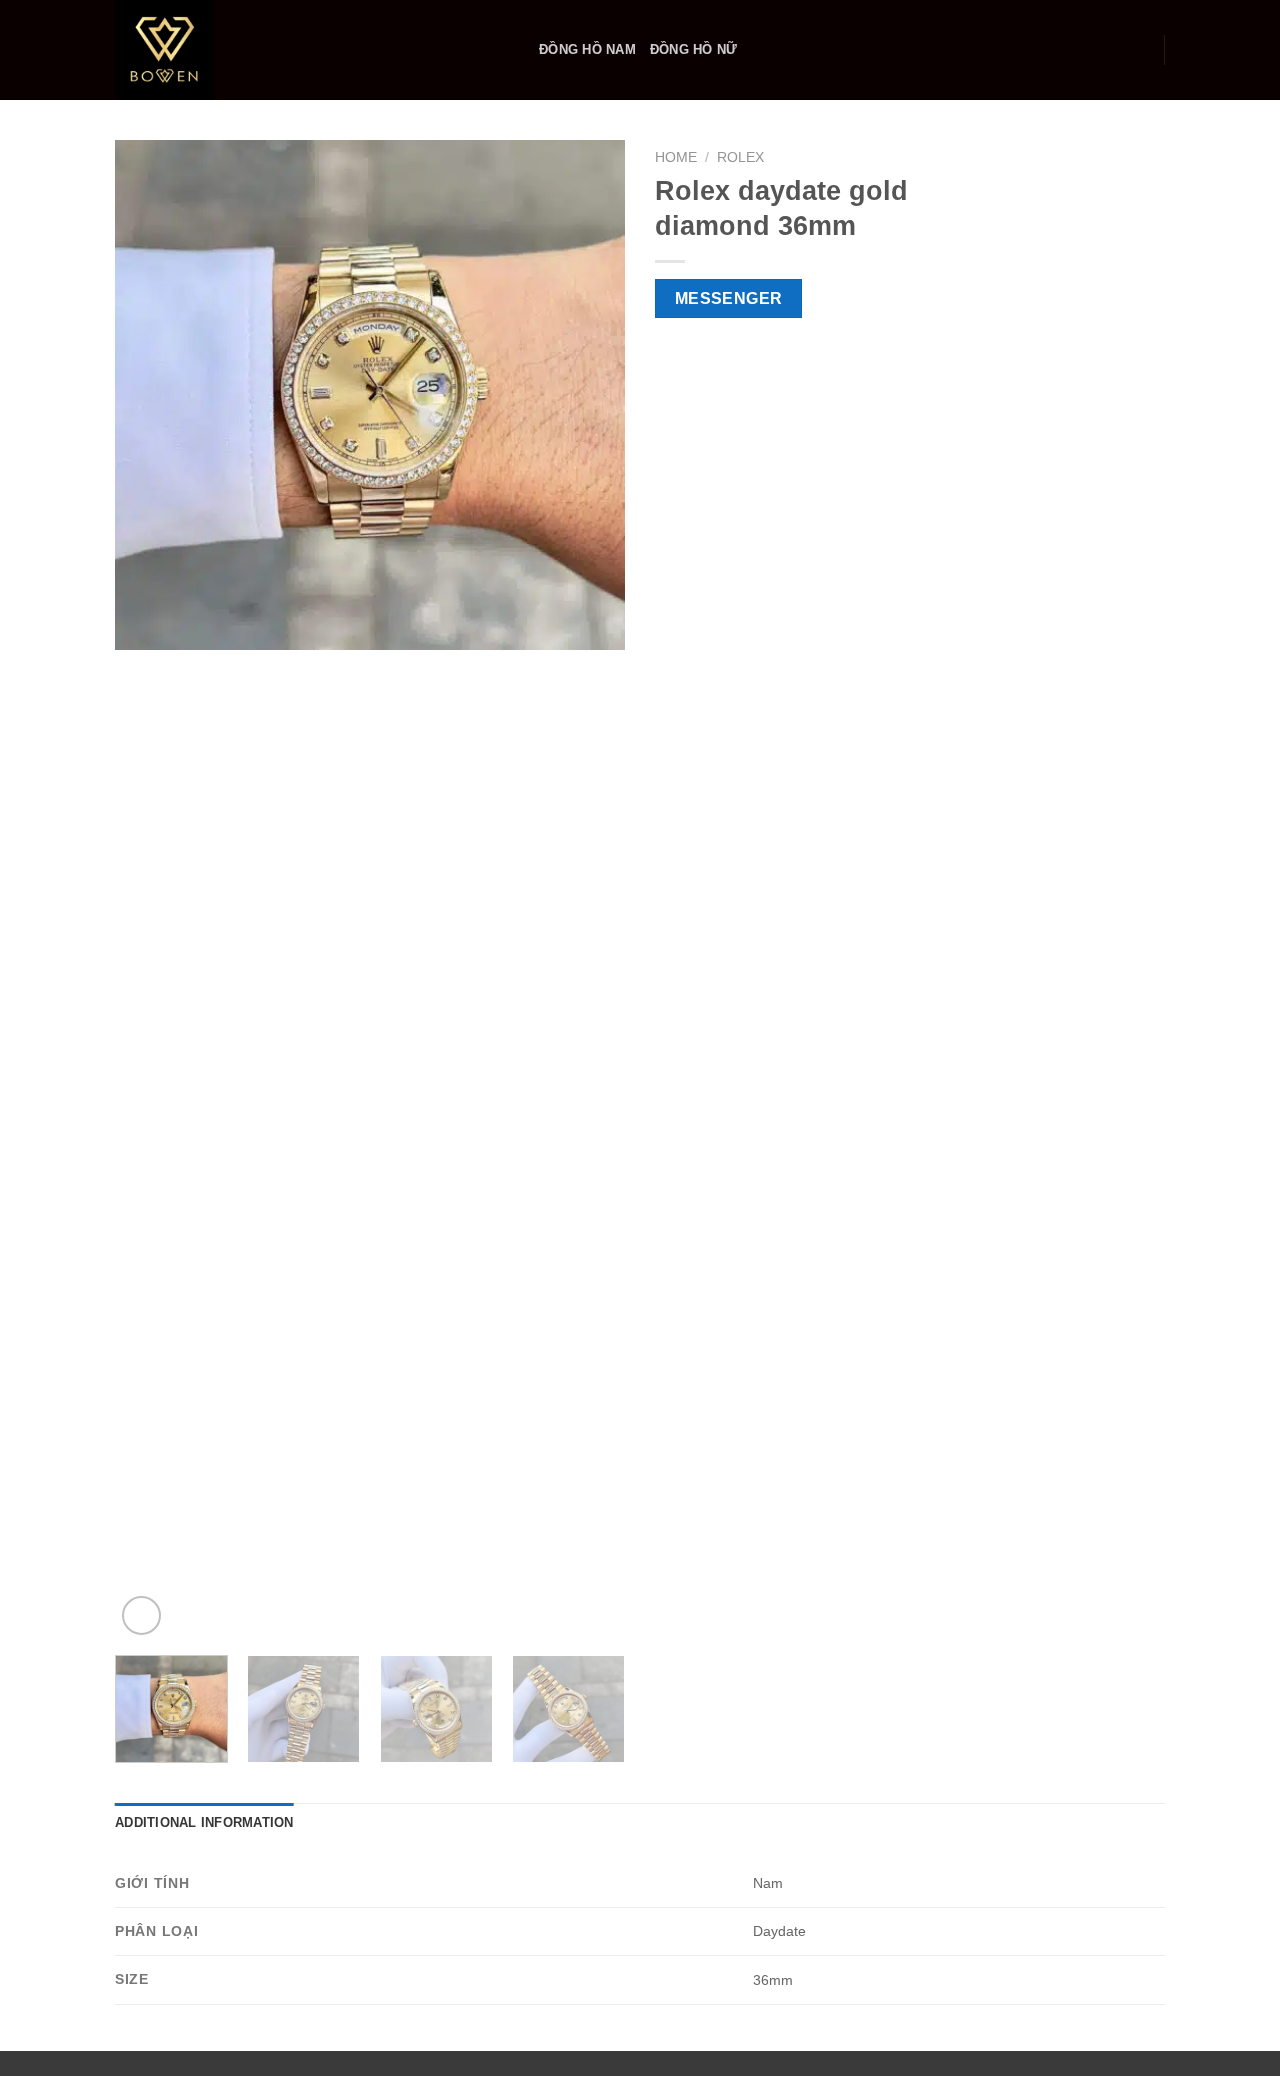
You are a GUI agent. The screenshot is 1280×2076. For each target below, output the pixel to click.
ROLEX (740, 157)
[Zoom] (141, 1615)
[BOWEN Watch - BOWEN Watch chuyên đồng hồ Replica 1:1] (312, 50)
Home (676, 157)
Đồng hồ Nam (587, 49)
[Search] (1141, 50)
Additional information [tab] (204, 1822)
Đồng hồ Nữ (694, 49)
